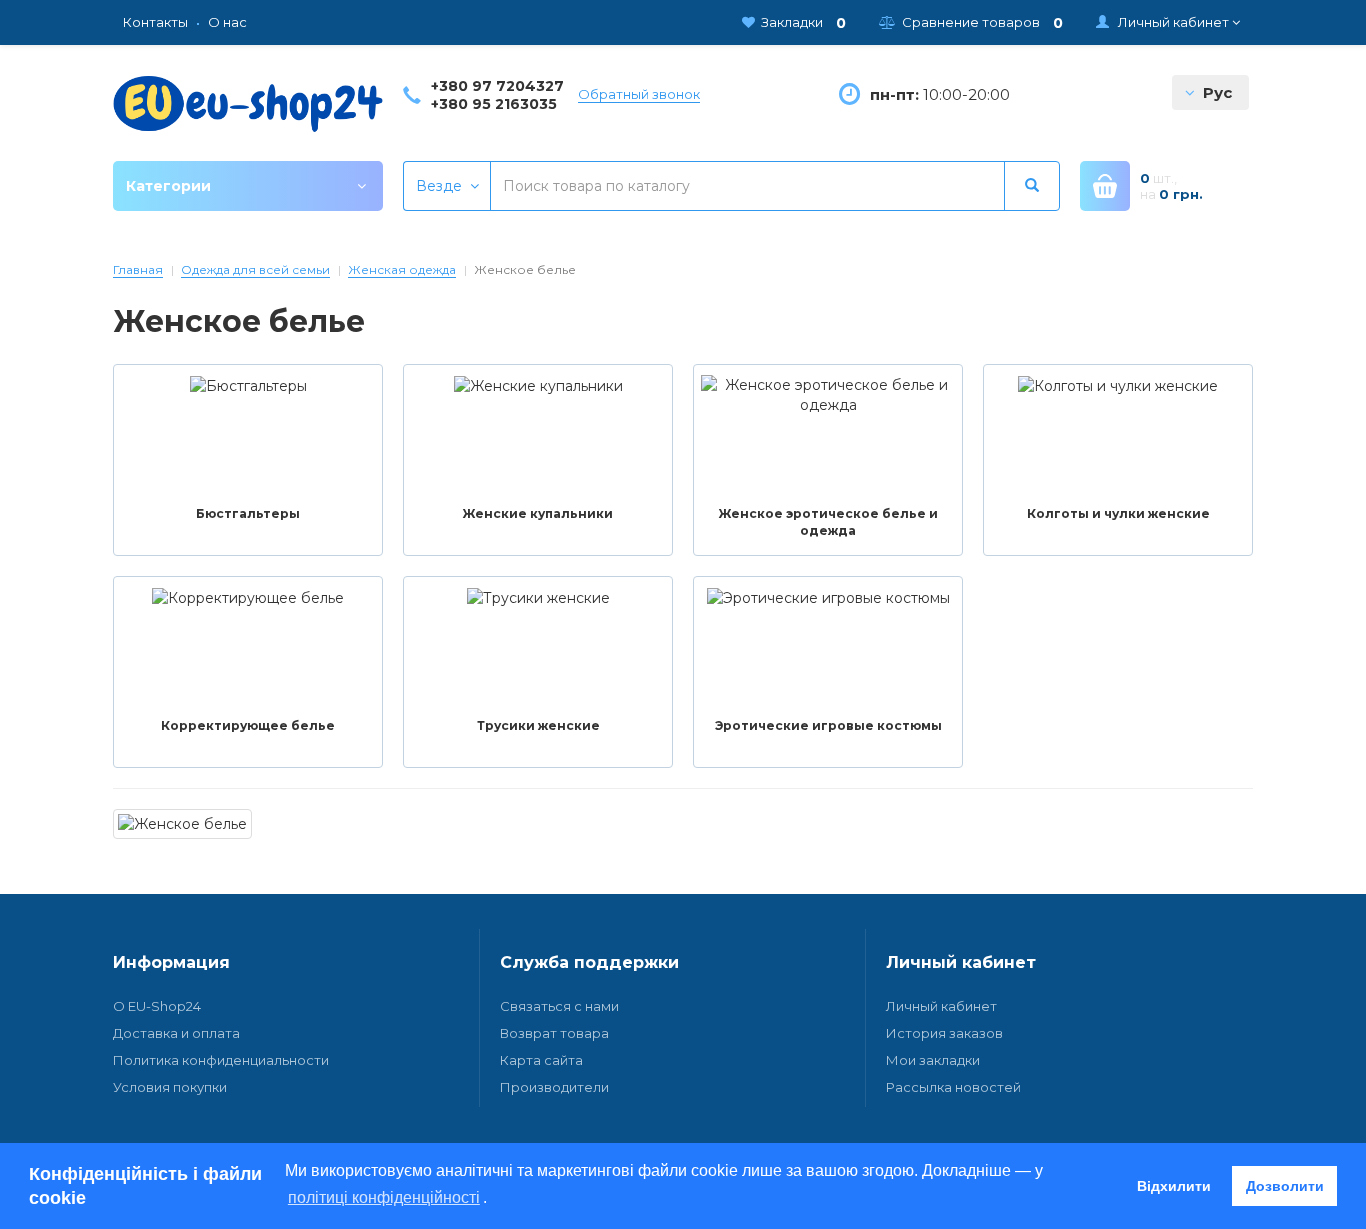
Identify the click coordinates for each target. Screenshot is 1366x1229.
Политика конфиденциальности (221, 1060)
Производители (554, 1087)
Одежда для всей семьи (255, 269)
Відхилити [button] (1174, 1186)
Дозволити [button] (1285, 1186)
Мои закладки (933, 1060)
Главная (138, 269)
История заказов (944, 1033)
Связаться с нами (559, 1006)
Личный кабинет (941, 1006)
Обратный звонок (639, 94)
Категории (168, 186)
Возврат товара (554, 1033)
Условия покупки (170, 1087)
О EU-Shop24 (157, 1006)
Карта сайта (541, 1060)
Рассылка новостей (953, 1087)
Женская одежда (402, 269)
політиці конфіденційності (384, 1197)
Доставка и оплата (176, 1033)
